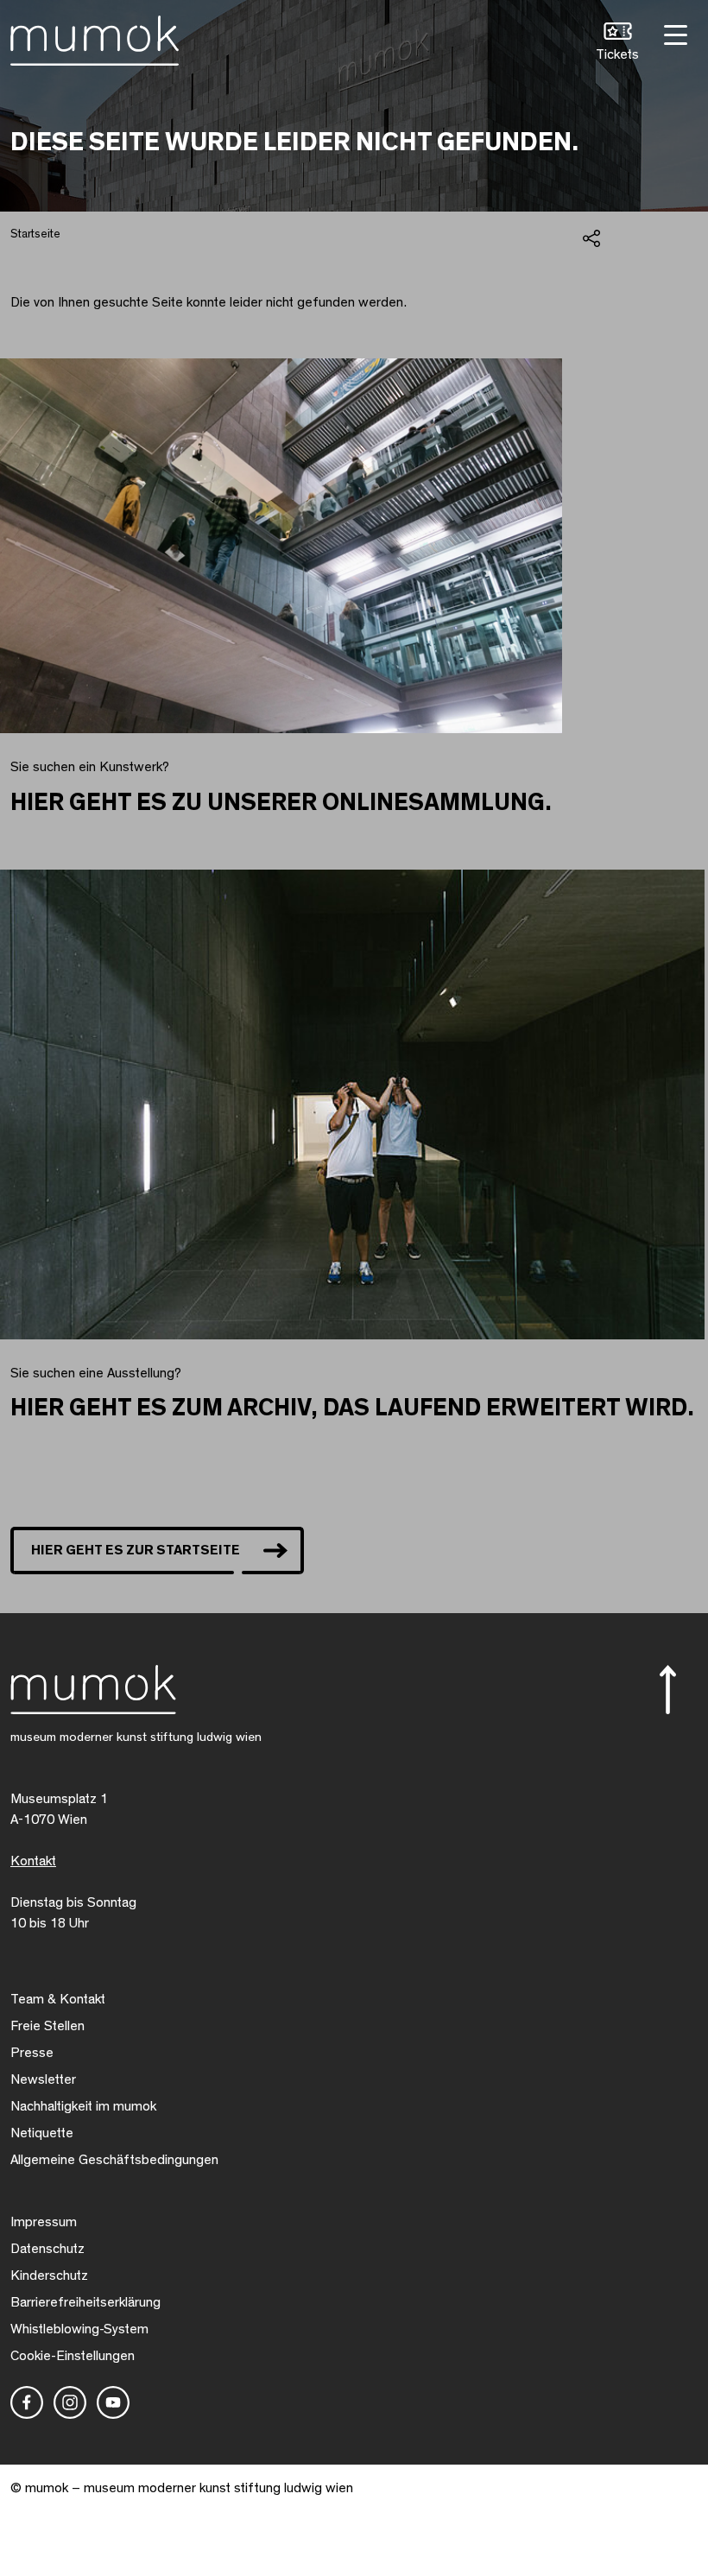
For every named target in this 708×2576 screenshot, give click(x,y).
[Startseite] (95, 37)
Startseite (35, 234)
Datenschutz (47, 2249)
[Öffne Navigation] (673, 33)
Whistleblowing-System (79, 2329)
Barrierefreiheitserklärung (85, 2302)
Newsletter (43, 2079)
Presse (32, 2053)
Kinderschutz (49, 2275)
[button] (617, 44)
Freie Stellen (47, 2026)
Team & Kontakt (58, 1999)
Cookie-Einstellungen (73, 2356)
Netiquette (42, 2133)
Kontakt (33, 1861)
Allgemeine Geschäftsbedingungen (114, 2160)
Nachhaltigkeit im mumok (83, 2106)
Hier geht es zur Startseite (136, 1550)
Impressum (44, 2222)
